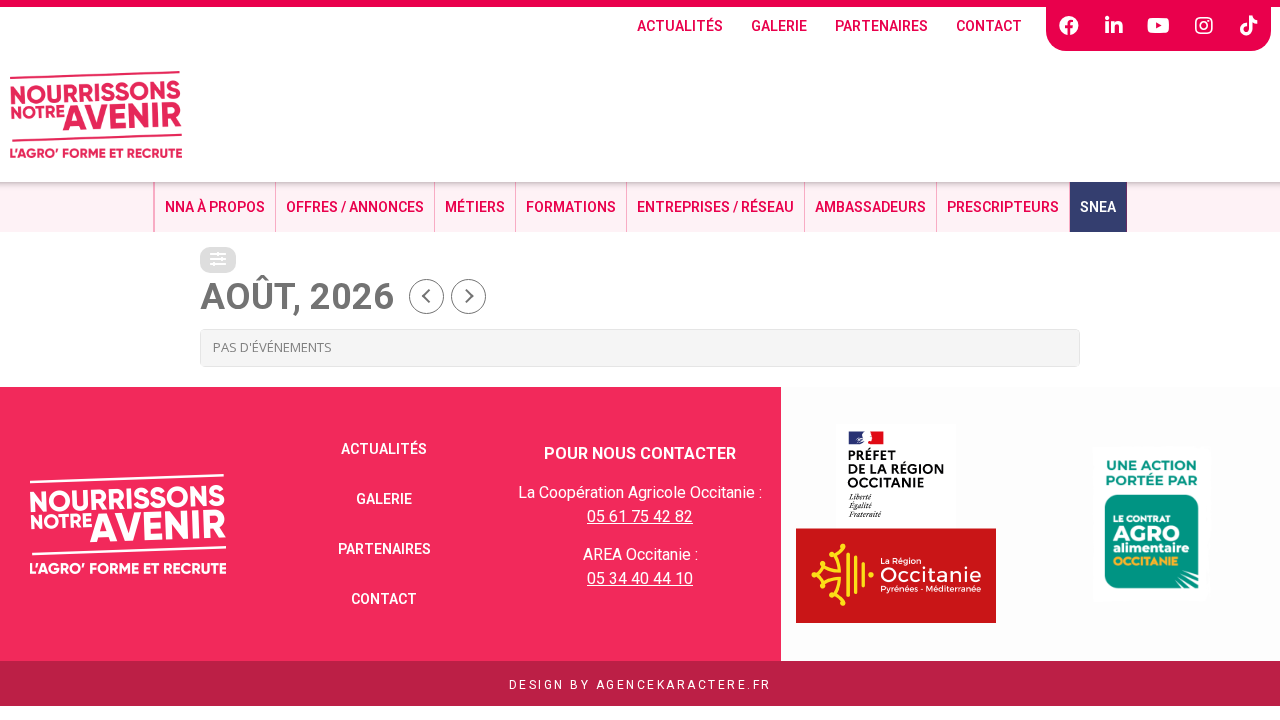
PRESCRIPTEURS (1003, 207)
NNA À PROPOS (215, 207)
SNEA (1098, 207)
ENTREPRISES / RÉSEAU (715, 207)
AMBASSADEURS (870, 207)
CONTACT (989, 26)
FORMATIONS (571, 207)
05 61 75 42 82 (640, 516)
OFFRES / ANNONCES (355, 207)
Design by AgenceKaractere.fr (640, 685)
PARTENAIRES (881, 26)
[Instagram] (1204, 26)
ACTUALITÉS (680, 26)
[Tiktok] (1249, 26)
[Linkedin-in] (1114, 26)
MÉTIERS (475, 207)
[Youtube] (1159, 26)
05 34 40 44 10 (640, 578)
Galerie (779, 26)
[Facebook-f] (1069, 26)
